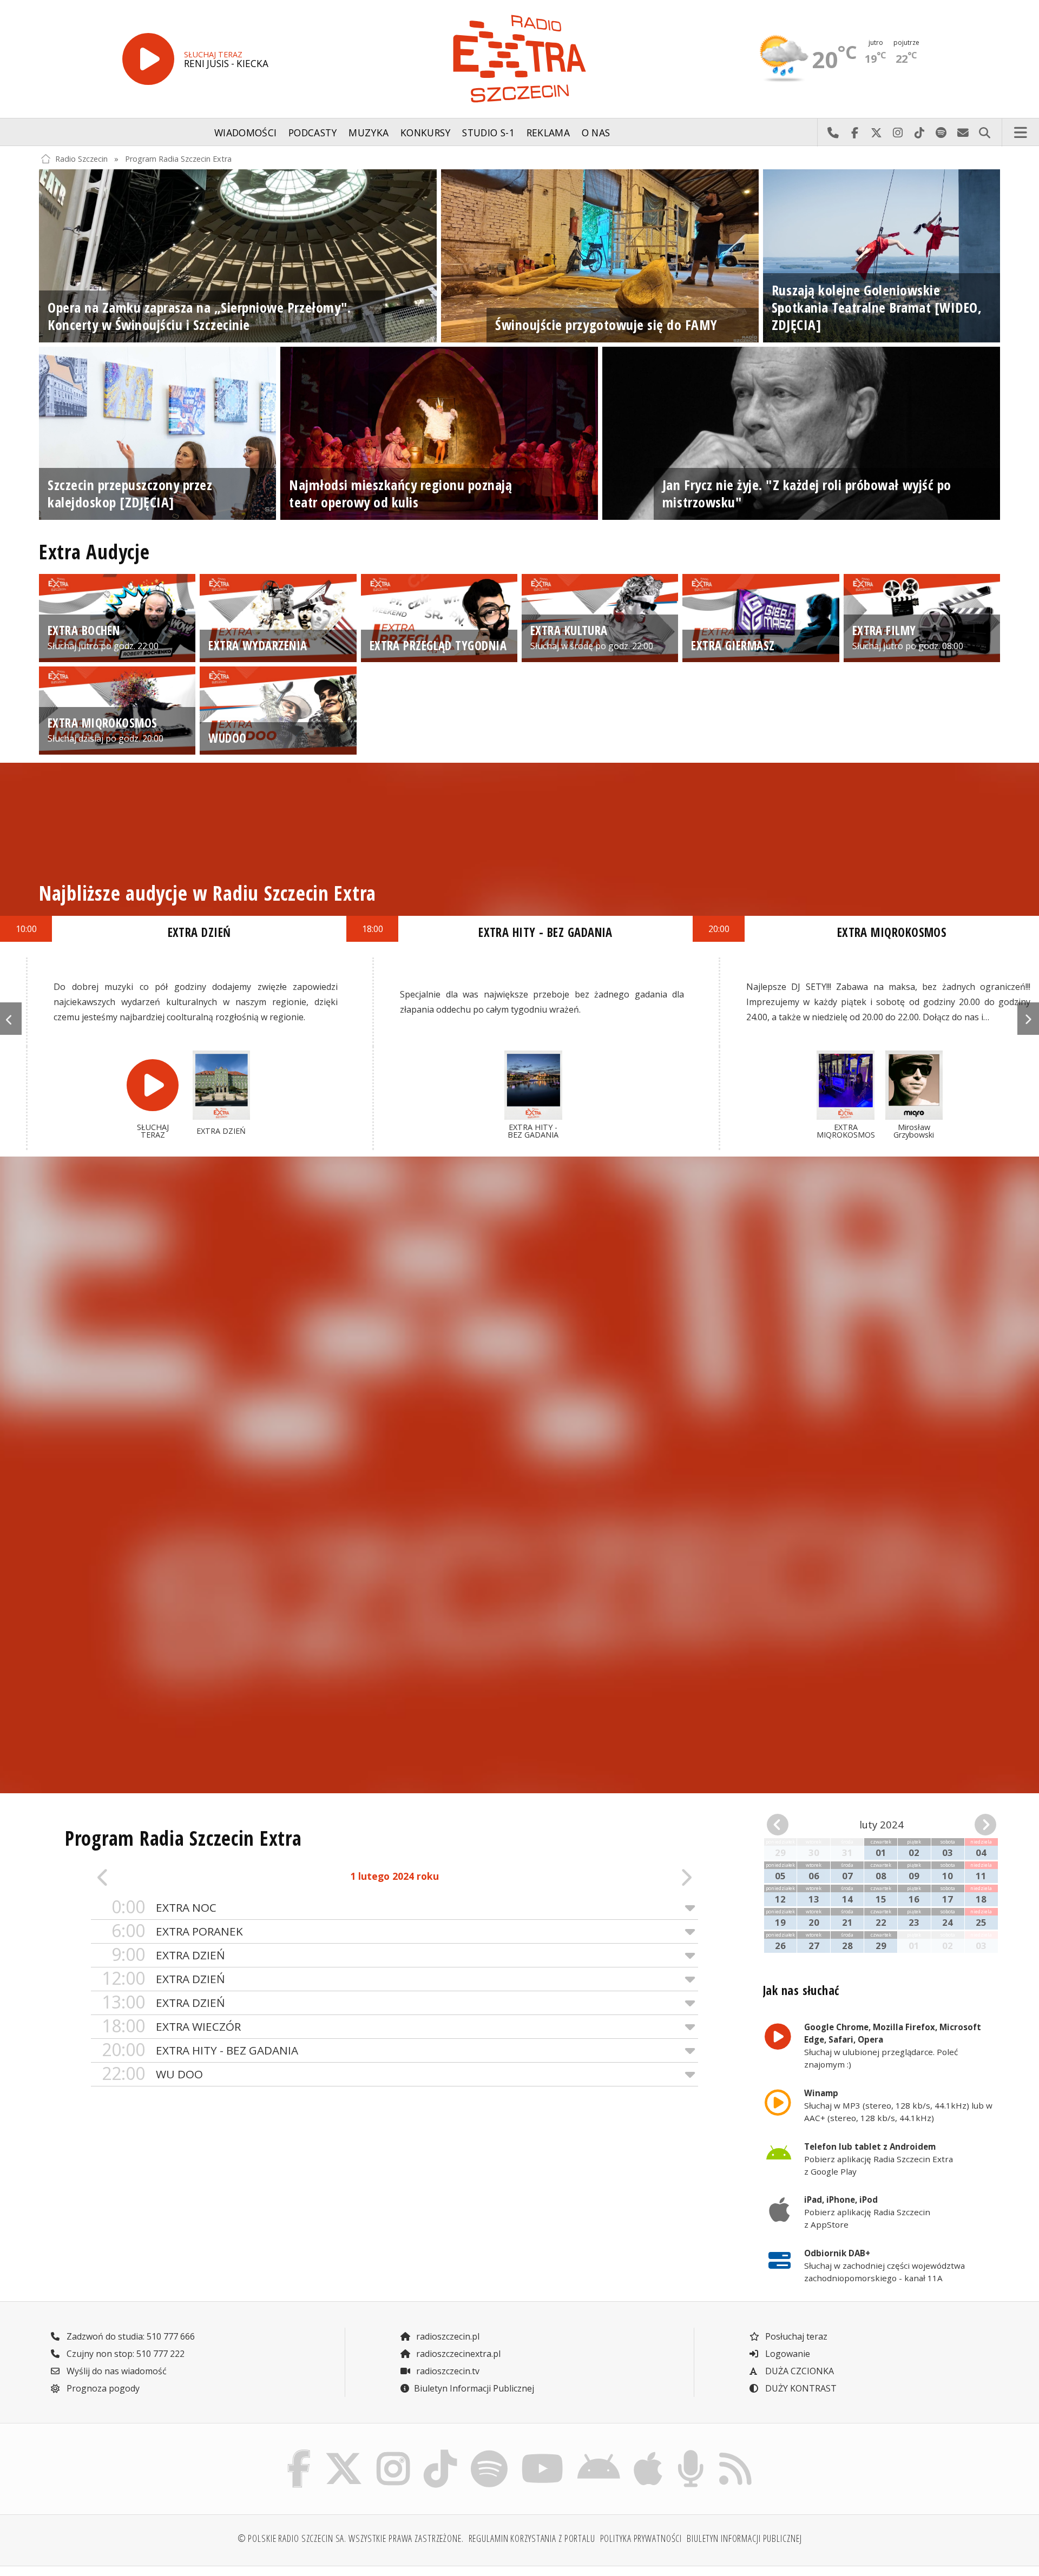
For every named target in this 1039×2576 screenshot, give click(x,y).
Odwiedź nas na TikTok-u (919, 133)
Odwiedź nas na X (876, 133)
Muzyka (369, 133)
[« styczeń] (785, 1825)
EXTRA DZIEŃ (168, 1955)
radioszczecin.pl (447, 2336)
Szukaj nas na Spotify (941, 133)
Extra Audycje (94, 552)
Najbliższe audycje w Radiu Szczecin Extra (208, 893)
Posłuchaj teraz (795, 2336)
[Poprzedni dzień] (152, 1877)
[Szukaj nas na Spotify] (489, 2453)
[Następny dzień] (637, 1877)
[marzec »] (978, 1825)
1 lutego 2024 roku (394, 1876)
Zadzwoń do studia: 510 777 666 (130, 2336)
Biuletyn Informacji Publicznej (474, 2388)
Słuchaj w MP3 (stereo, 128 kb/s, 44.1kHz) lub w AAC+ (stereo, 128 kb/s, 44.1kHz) (898, 2105)
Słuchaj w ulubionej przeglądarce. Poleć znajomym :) (893, 2045)
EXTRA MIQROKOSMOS (892, 932)
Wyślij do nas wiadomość (963, 133)
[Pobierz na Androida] (599, 2453)
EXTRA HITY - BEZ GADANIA (200, 2050)
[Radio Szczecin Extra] (519, 59)
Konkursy (426, 133)
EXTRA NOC (164, 1907)
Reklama (548, 133)
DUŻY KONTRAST (800, 2388)
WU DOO (152, 2074)
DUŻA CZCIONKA (798, 2371)
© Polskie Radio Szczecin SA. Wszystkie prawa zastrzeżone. (351, 2538)
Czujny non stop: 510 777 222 (124, 2354)
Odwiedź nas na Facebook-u (854, 133)
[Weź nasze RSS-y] (735, 2453)
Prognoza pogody (102, 2388)
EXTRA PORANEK (177, 1931)
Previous (11, 1019)
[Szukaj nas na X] (344, 2453)
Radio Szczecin (81, 159)
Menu (1021, 133)
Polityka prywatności (641, 2538)
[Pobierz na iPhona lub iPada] (648, 2453)
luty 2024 (882, 1824)
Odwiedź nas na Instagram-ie (898, 133)
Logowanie (787, 2354)
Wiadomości (246, 133)
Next (1028, 1019)
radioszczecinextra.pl (457, 2354)
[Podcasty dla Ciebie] (691, 2453)
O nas (596, 133)
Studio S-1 (488, 133)
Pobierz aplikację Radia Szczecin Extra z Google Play (879, 2159)
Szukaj (984, 133)
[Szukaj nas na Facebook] (299, 2453)
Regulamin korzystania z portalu (532, 2538)
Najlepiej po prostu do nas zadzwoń (833, 133)
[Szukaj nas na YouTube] (543, 2453)
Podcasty (313, 133)
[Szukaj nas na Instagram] (393, 2453)
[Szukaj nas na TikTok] (440, 2453)
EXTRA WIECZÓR (171, 2026)
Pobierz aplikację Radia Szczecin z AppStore (867, 2212)
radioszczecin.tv (447, 2371)
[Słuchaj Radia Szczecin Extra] (148, 59)
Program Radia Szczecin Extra (178, 159)
